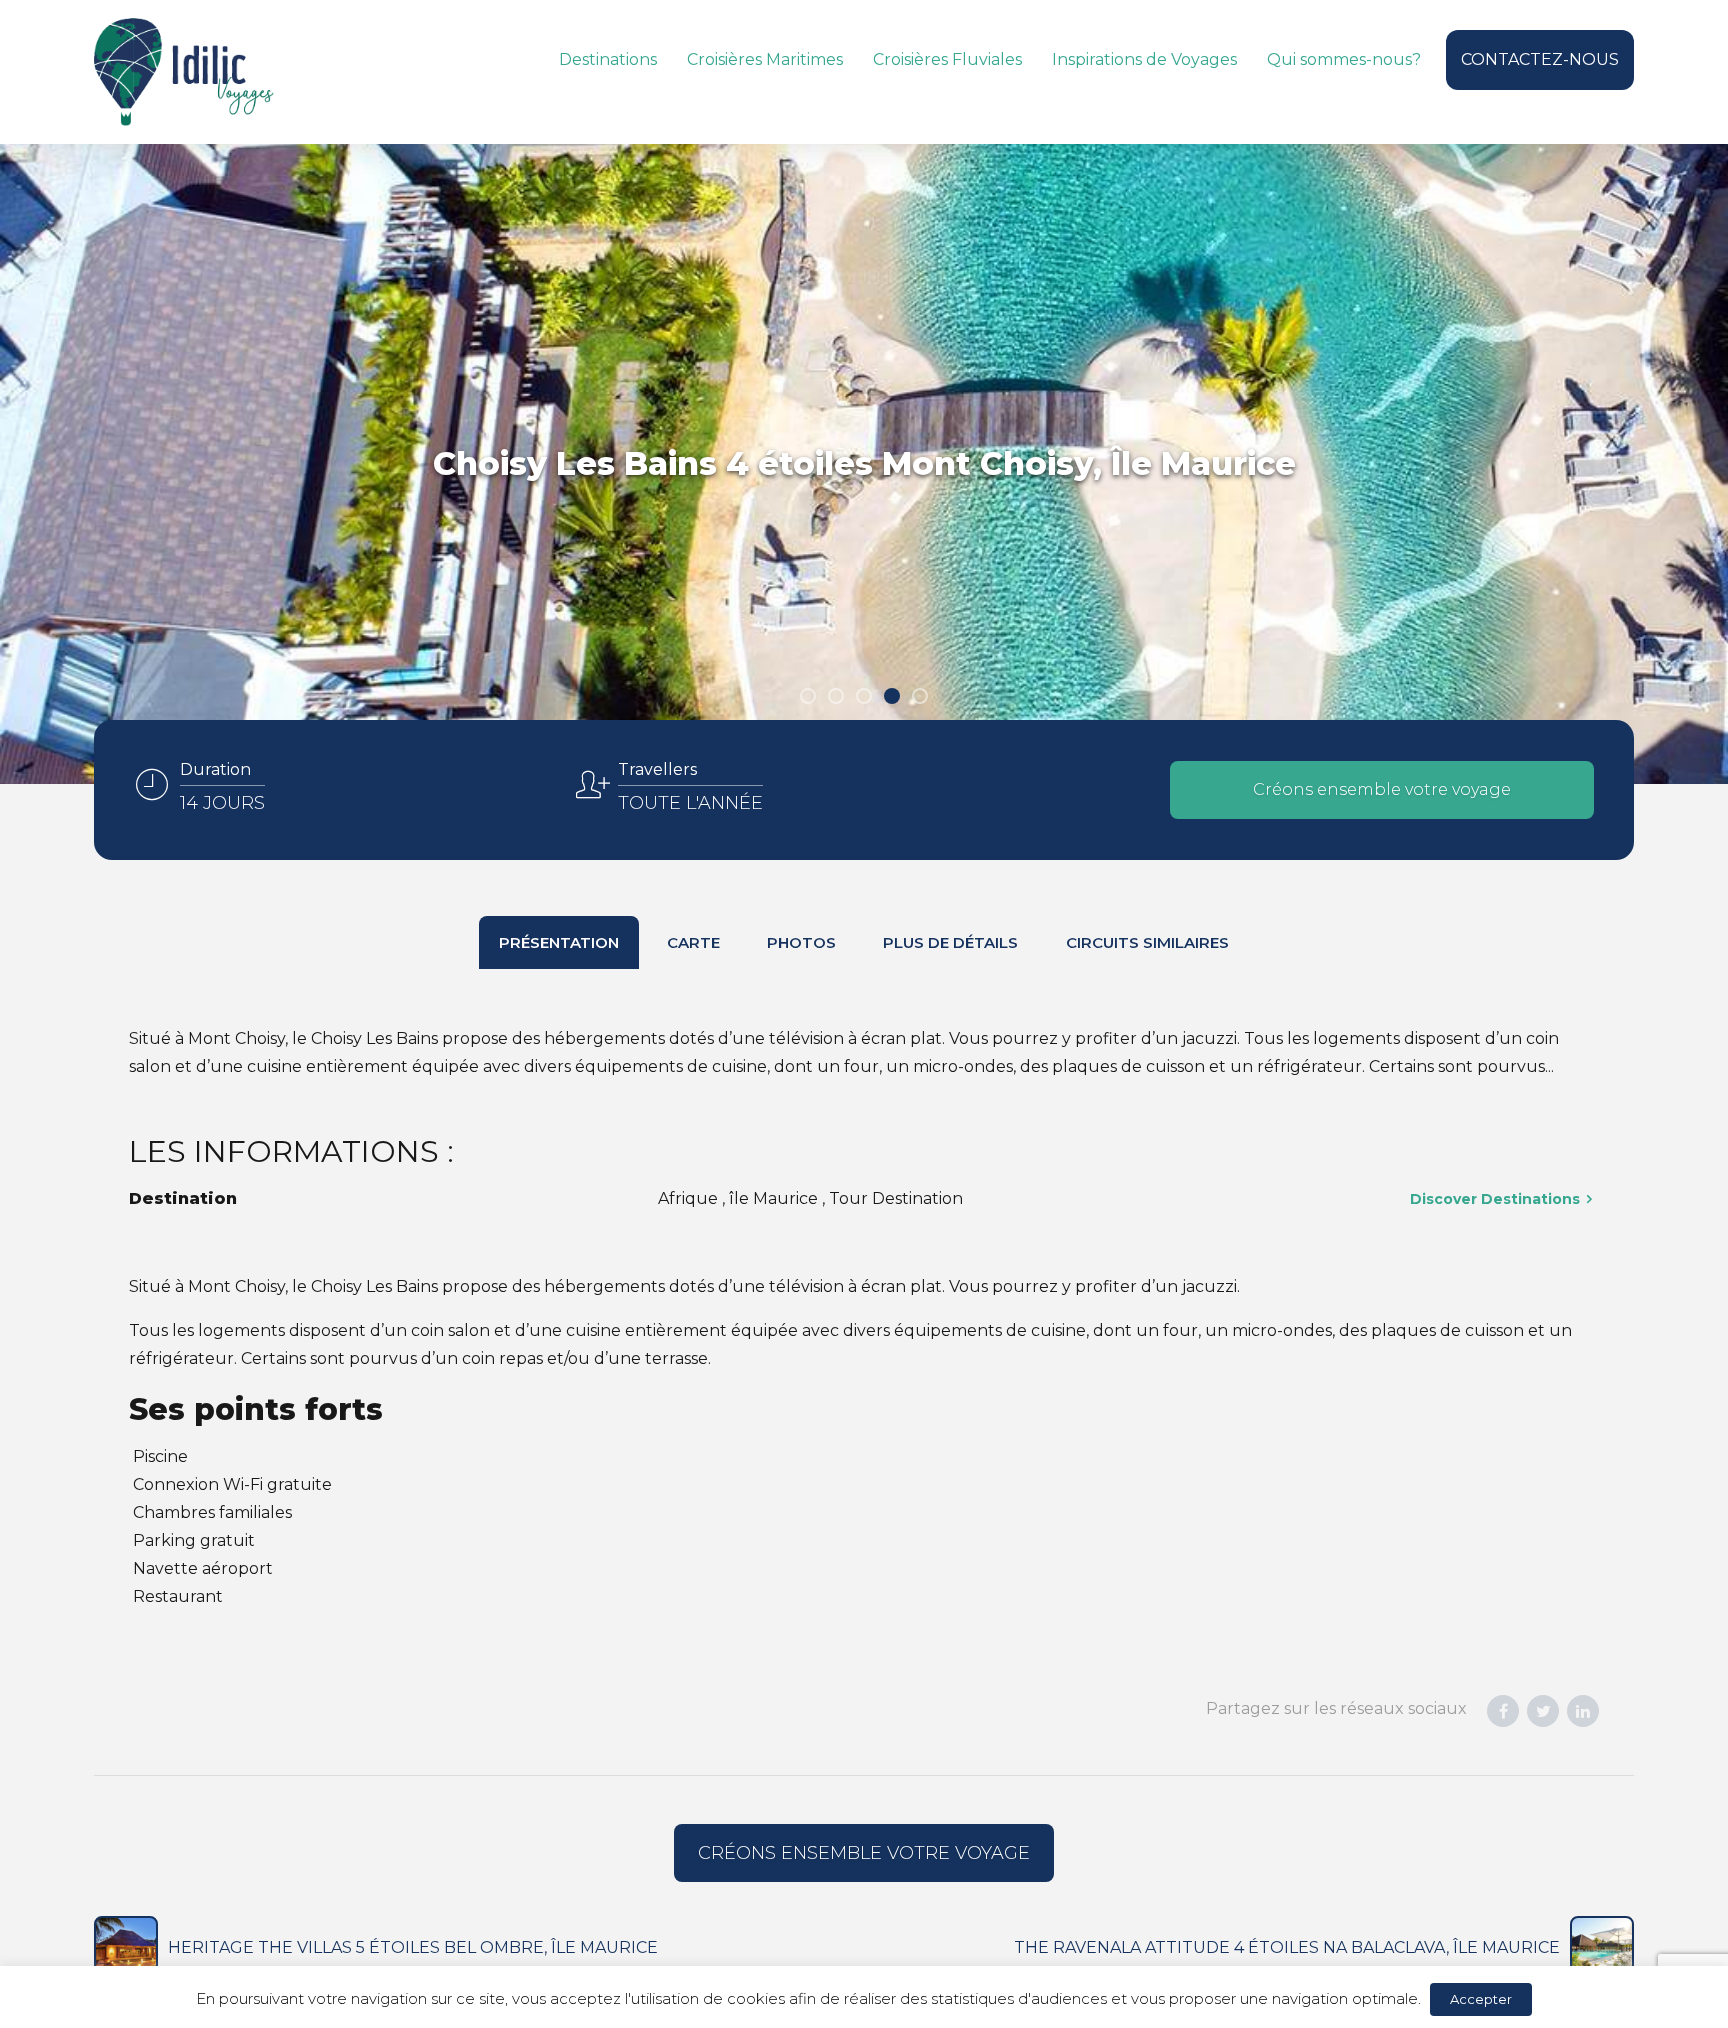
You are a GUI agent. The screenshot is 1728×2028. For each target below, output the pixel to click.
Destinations (608, 59)
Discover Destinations (1495, 1199)
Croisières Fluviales (947, 59)
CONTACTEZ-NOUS (1540, 59)
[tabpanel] (864, 464)
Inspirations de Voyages (1144, 59)
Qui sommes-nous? (1344, 59)
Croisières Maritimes (765, 59)
